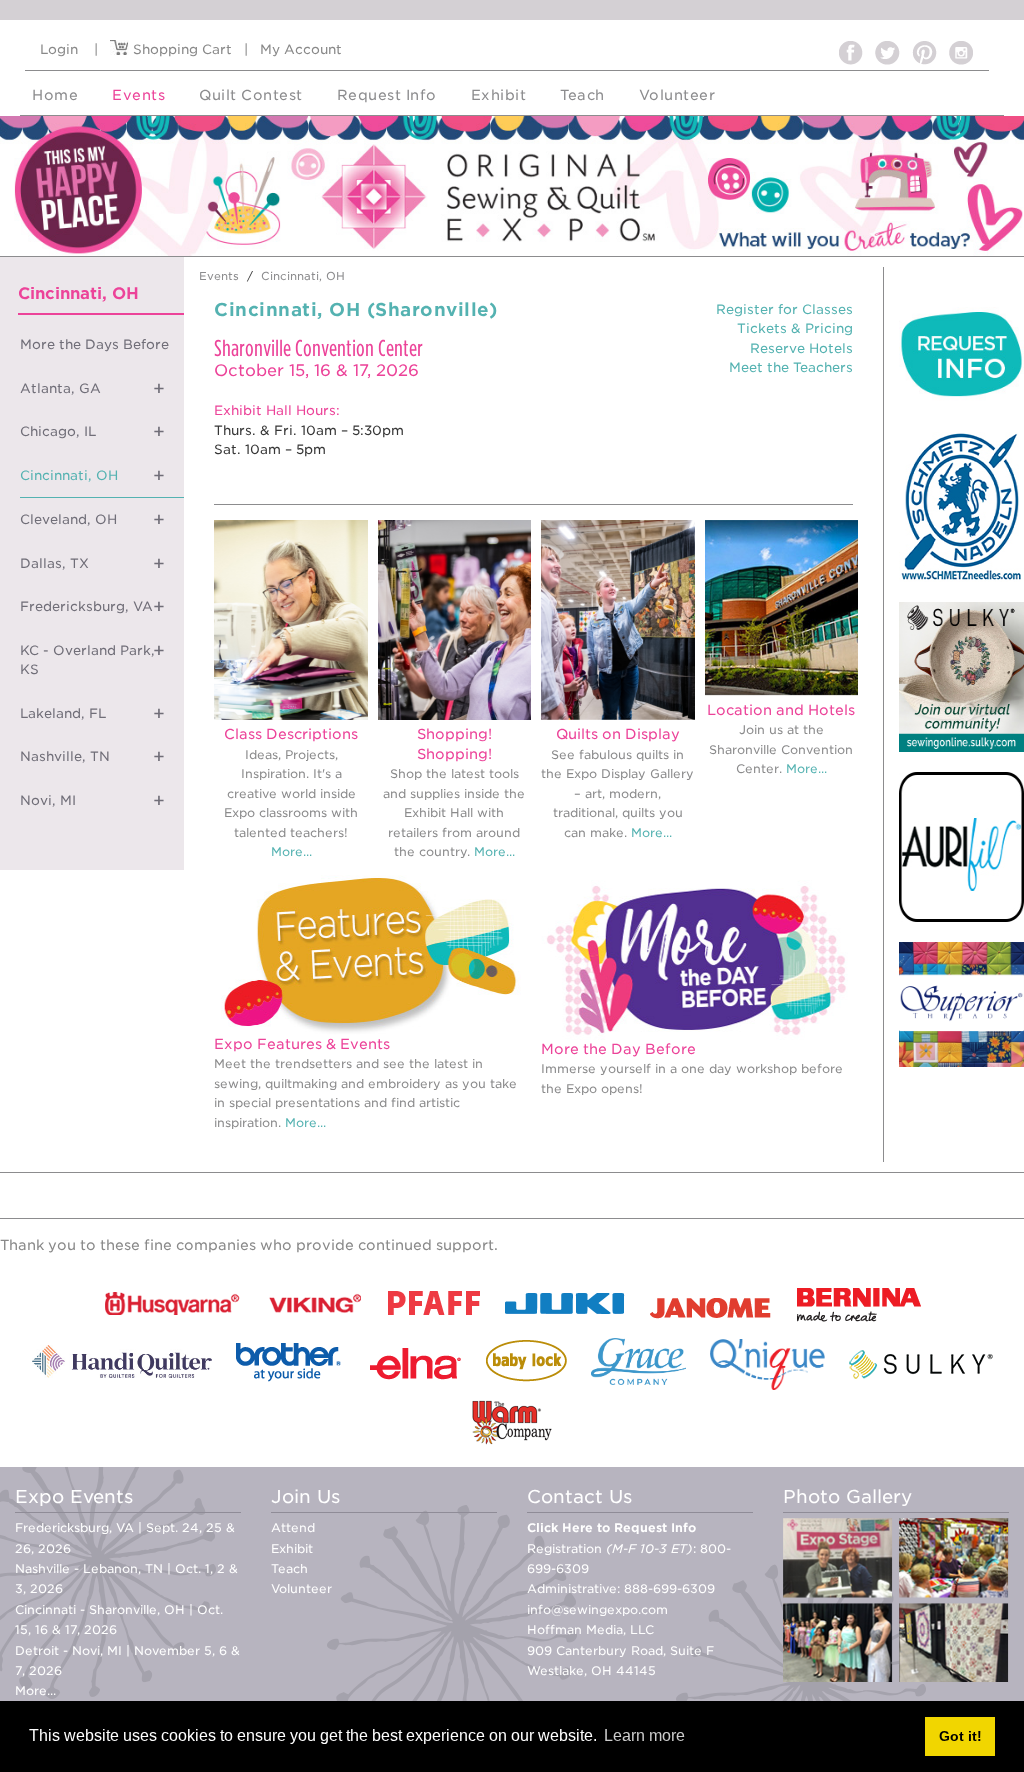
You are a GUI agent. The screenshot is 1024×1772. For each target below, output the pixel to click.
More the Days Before (94, 344)
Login (59, 49)
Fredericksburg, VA (86, 606)
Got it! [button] (960, 1736)
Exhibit (292, 1548)
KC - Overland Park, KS (87, 660)
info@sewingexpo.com (597, 1609)
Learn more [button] (644, 1735)
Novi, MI (48, 800)
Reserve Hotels (801, 348)
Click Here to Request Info (611, 1527)
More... (291, 851)
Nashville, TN (65, 756)
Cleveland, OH (68, 519)
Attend (293, 1527)
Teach (289, 1568)
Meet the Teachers (791, 367)
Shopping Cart (180, 49)
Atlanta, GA (60, 388)
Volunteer (301, 1588)
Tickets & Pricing (795, 328)
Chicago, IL (58, 431)
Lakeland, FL (63, 713)
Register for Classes (784, 309)
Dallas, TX (54, 563)
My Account (301, 49)
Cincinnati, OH (69, 475)
